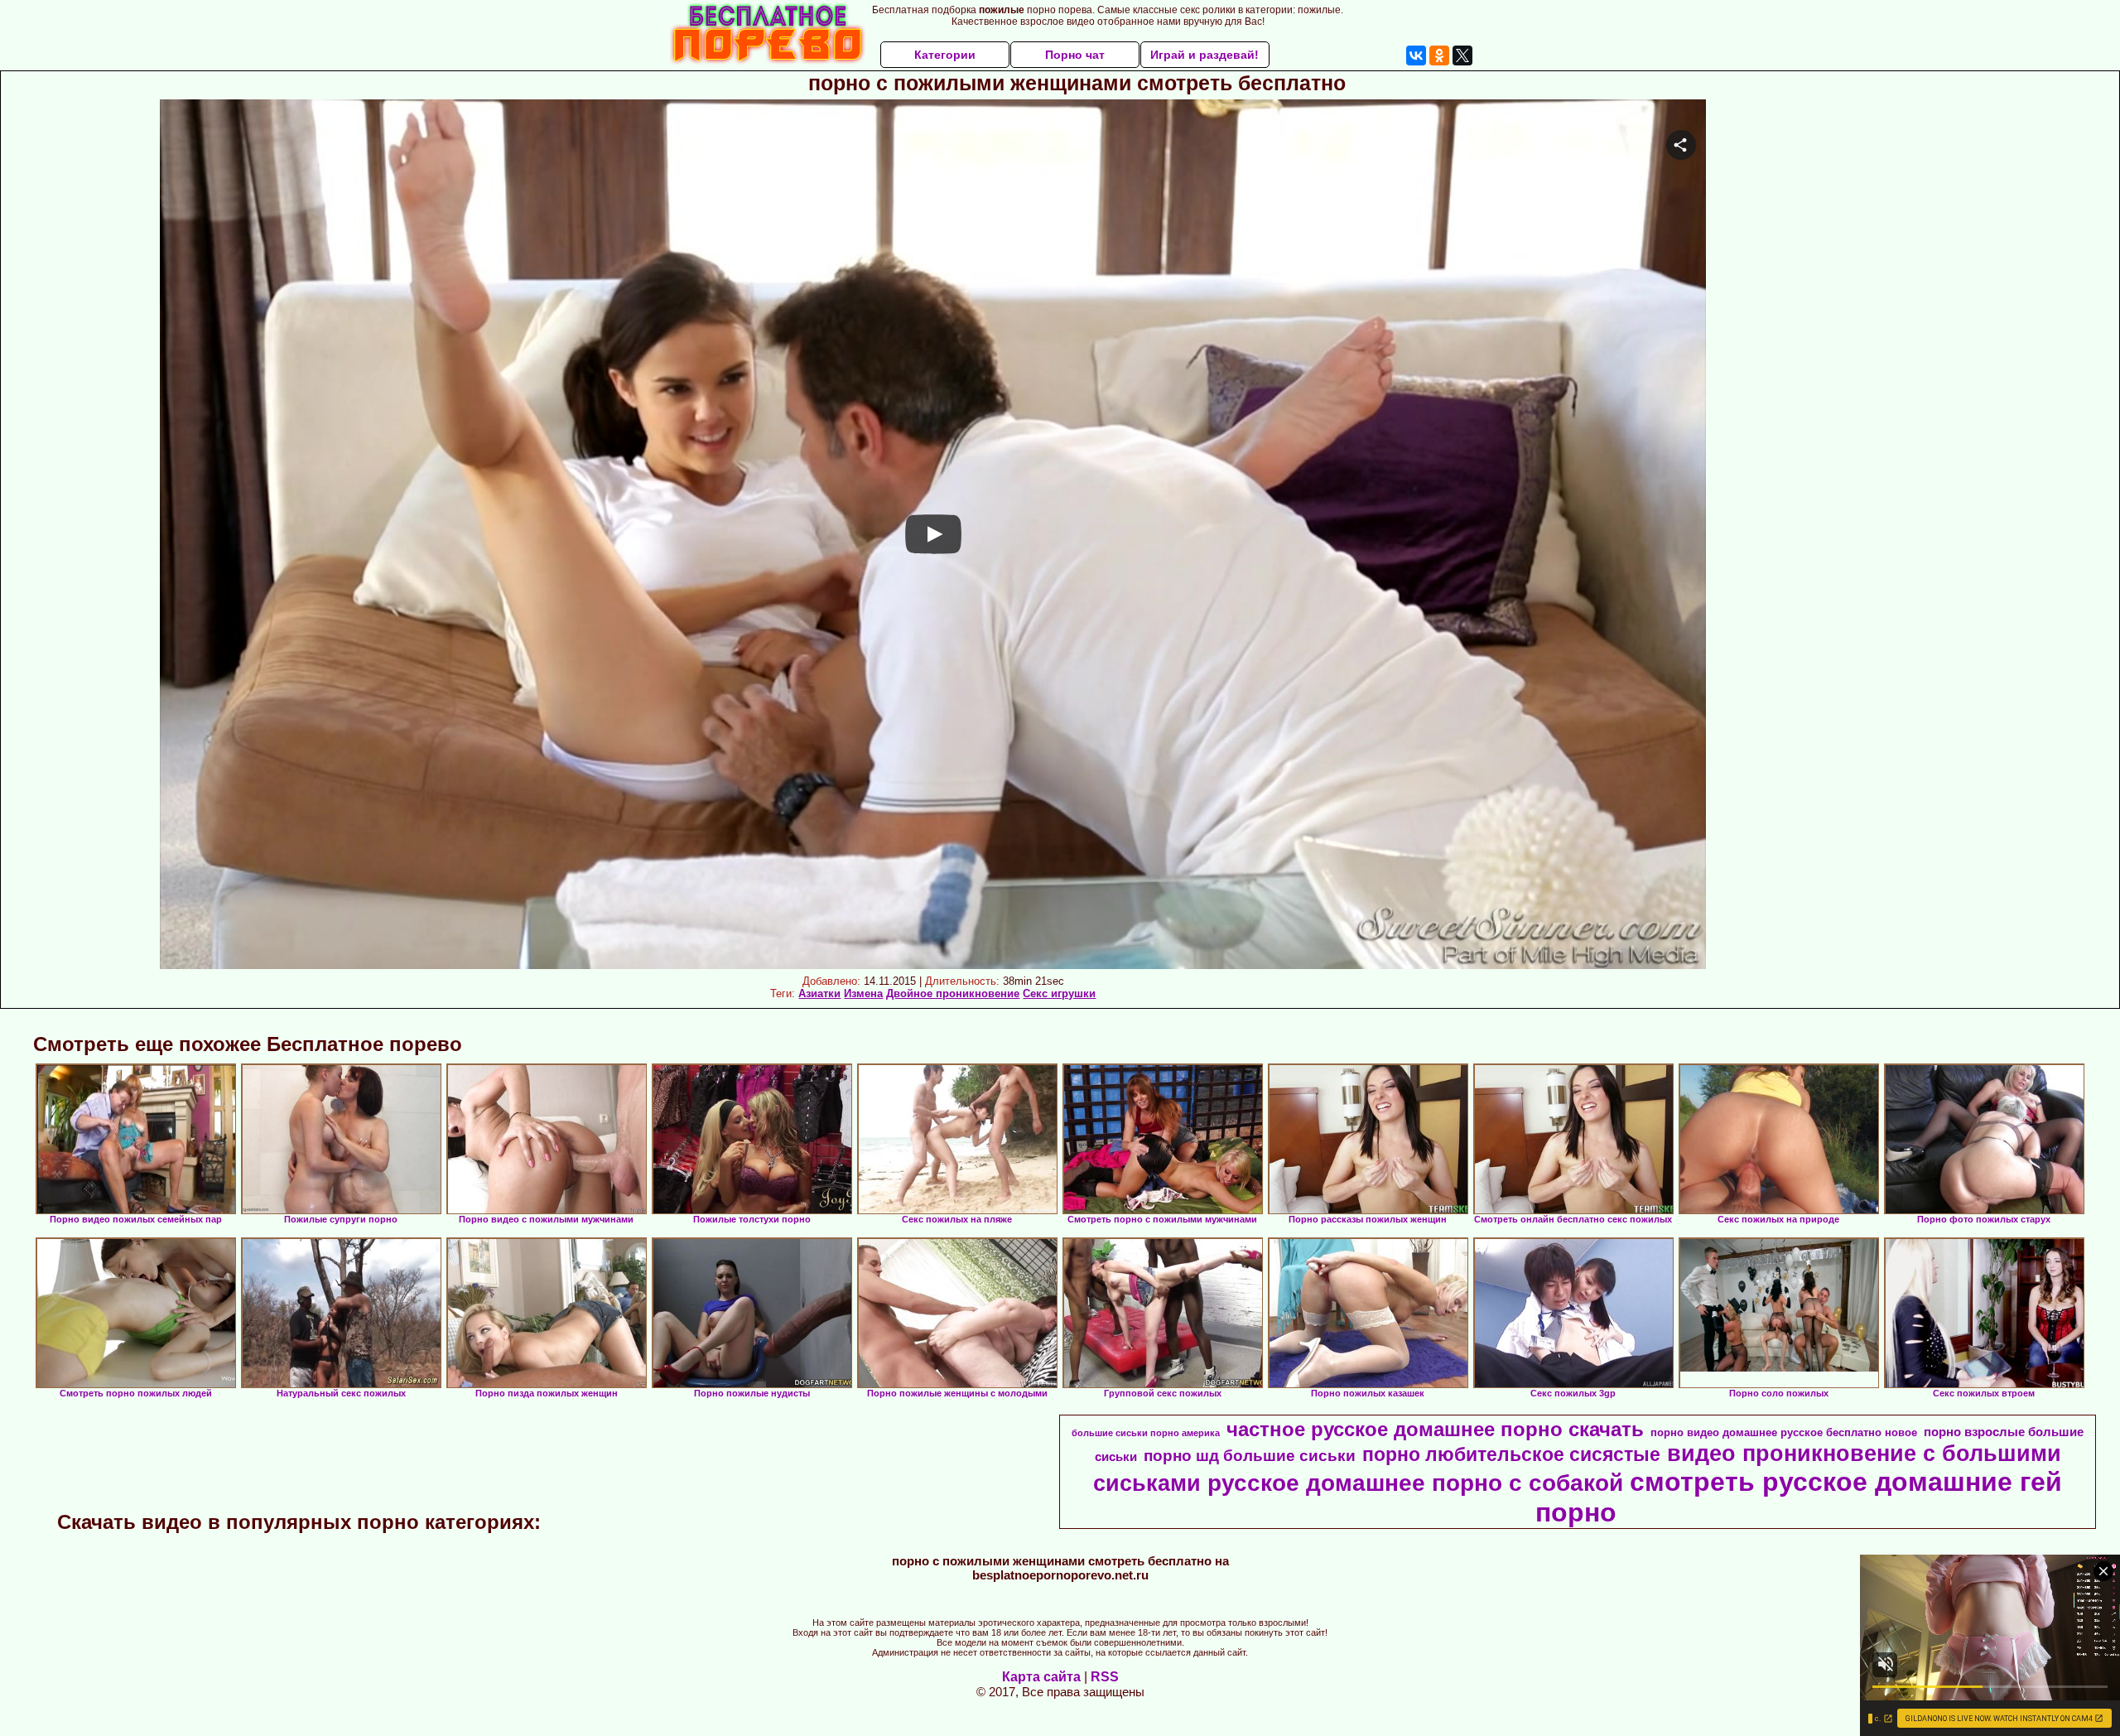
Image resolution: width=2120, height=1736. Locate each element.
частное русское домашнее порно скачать (1435, 1429)
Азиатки (819, 993)
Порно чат (1075, 55)
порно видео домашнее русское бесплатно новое (1784, 1432)
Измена (863, 993)
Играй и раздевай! (1205, 55)
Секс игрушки (1059, 993)
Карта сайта (1041, 1677)
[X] (1462, 55)
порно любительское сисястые (1511, 1454)
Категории (945, 55)
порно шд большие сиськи (1250, 1456)
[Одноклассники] (1439, 55)
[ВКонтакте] (1416, 55)
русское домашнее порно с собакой (1415, 1483)
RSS (1105, 1677)
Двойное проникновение (953, 993)
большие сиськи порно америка (1146, 1433)
